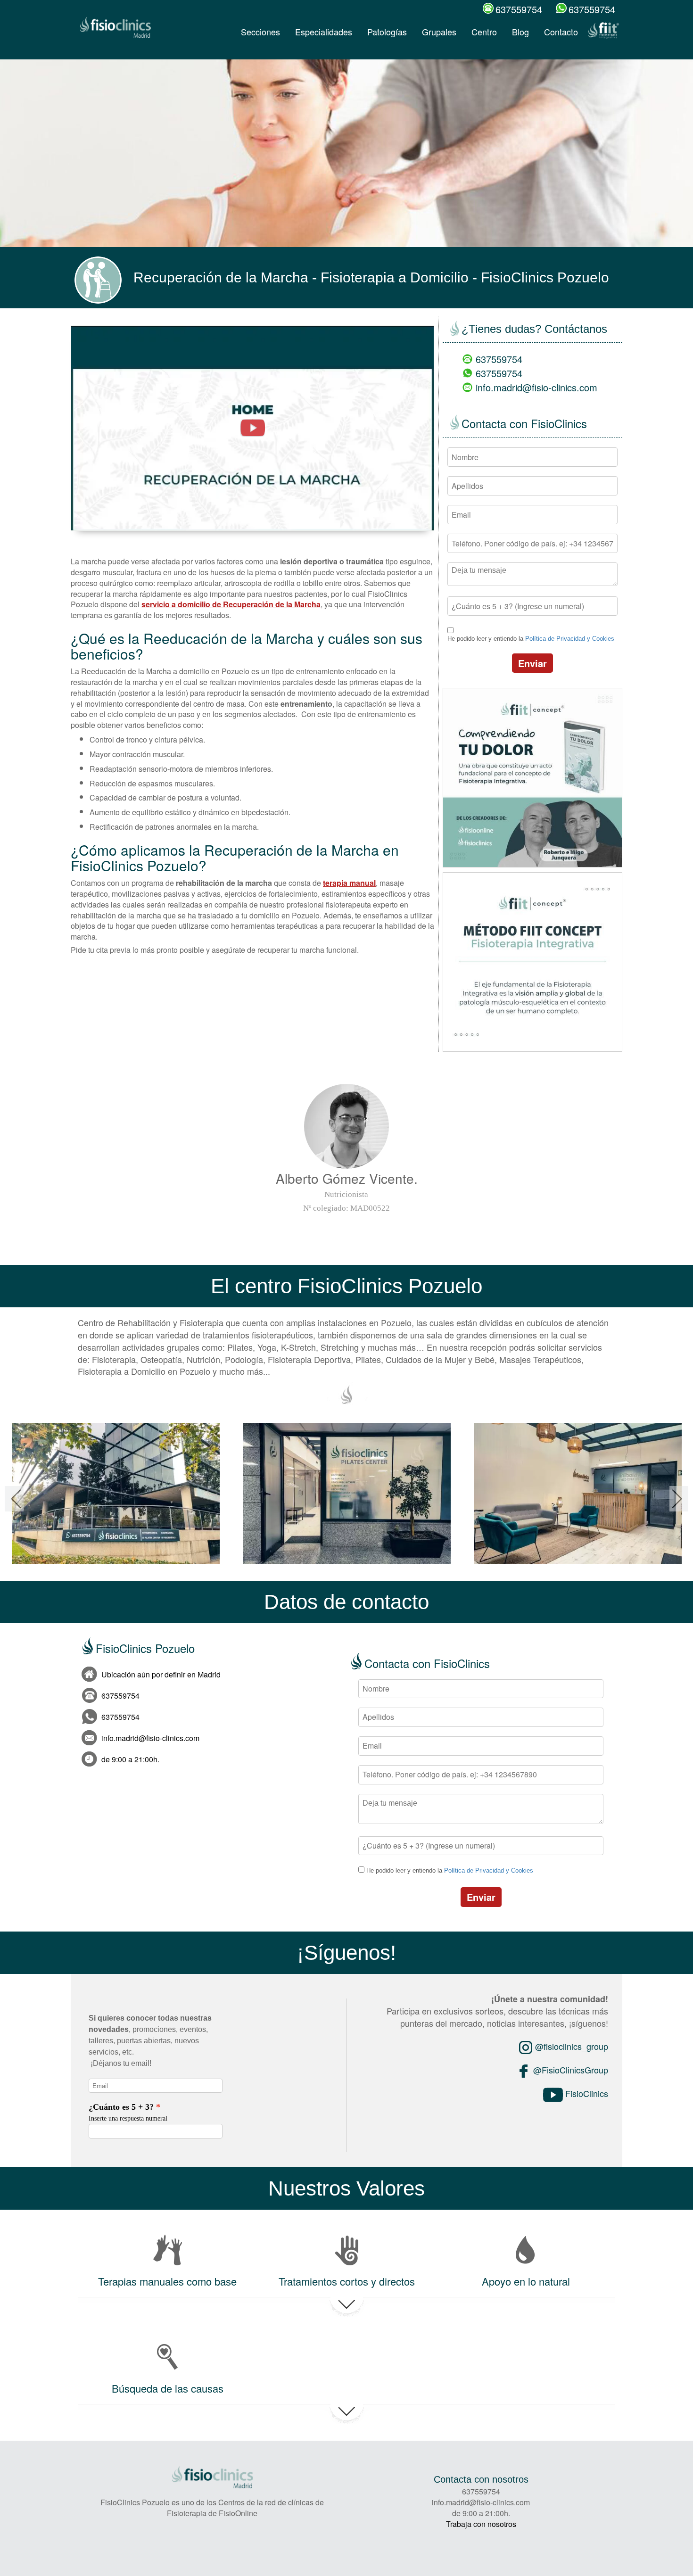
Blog (520, 32)
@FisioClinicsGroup (569, 2070)
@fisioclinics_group (570, 2046)
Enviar (532, 663)
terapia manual (349, 883)
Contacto (561, 32)
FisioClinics (586, 2093)
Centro (484, 32)
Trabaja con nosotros (481, 2524)
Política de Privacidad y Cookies (570, 639)
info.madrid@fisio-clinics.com (536, 387)
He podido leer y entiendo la (531, 639)
